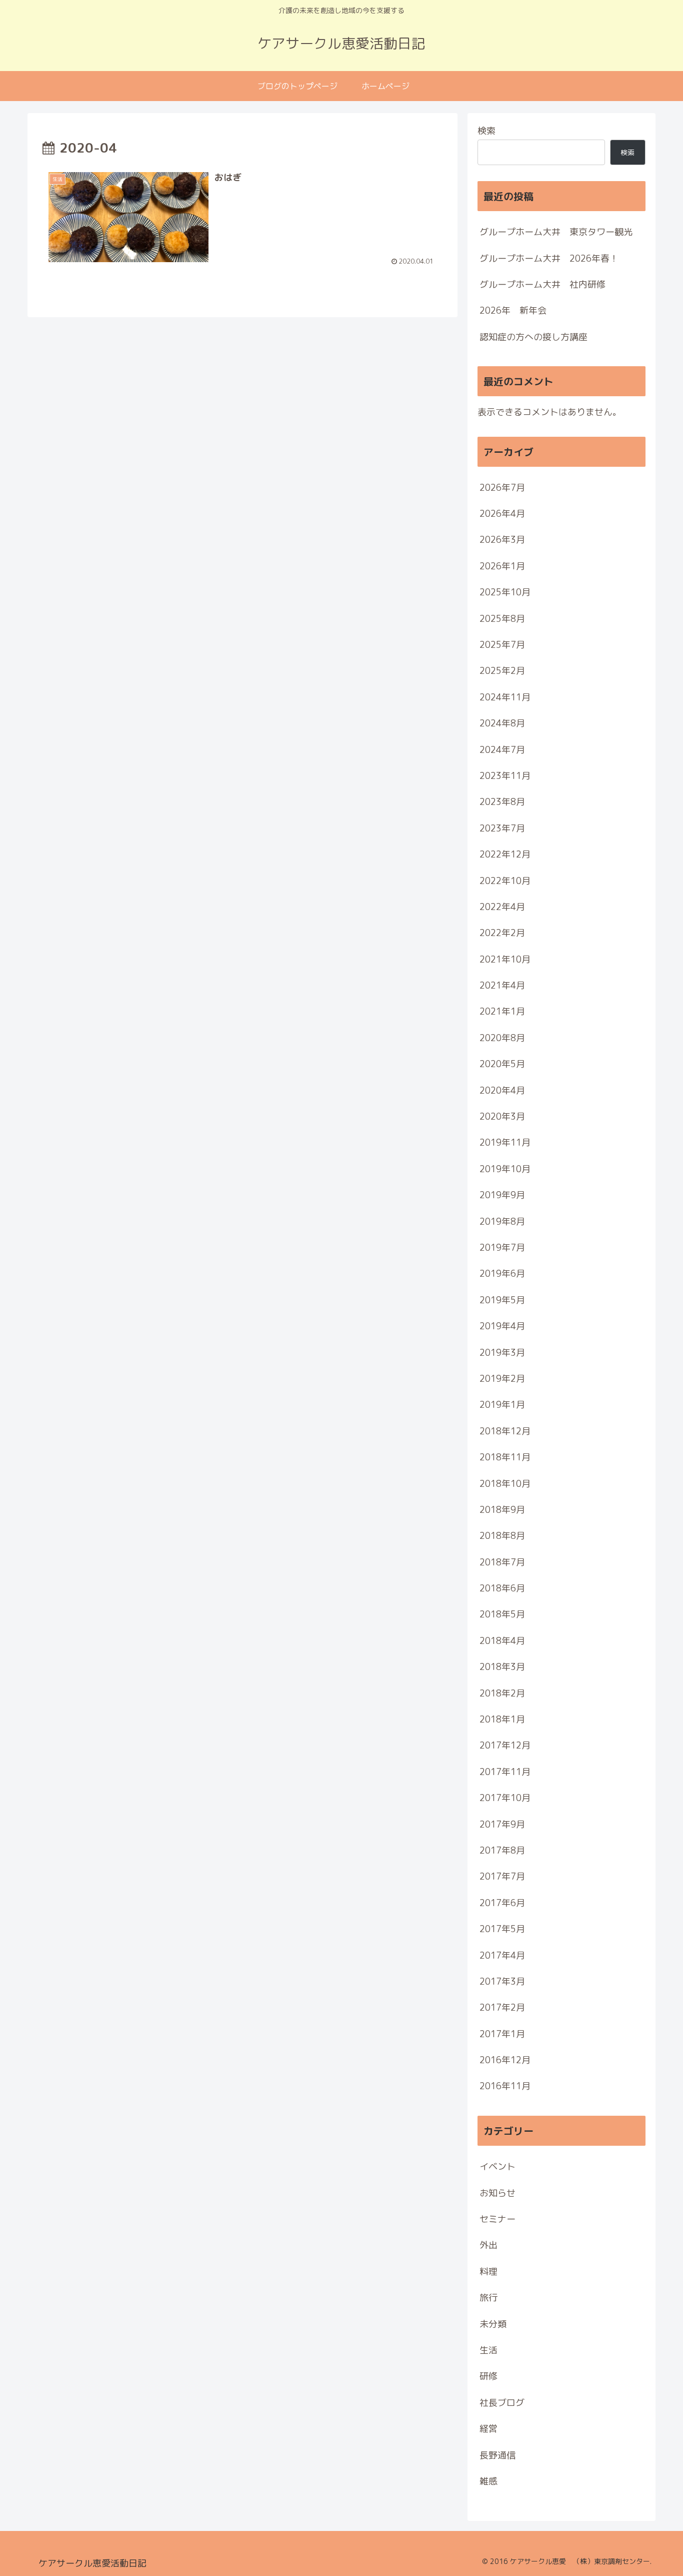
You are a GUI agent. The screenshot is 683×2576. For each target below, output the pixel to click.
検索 (486, 131)
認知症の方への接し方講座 (533, 337)
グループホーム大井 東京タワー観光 (556, 232)
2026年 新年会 (513, 310)
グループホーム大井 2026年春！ (549, 258)
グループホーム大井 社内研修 (542, 284)
